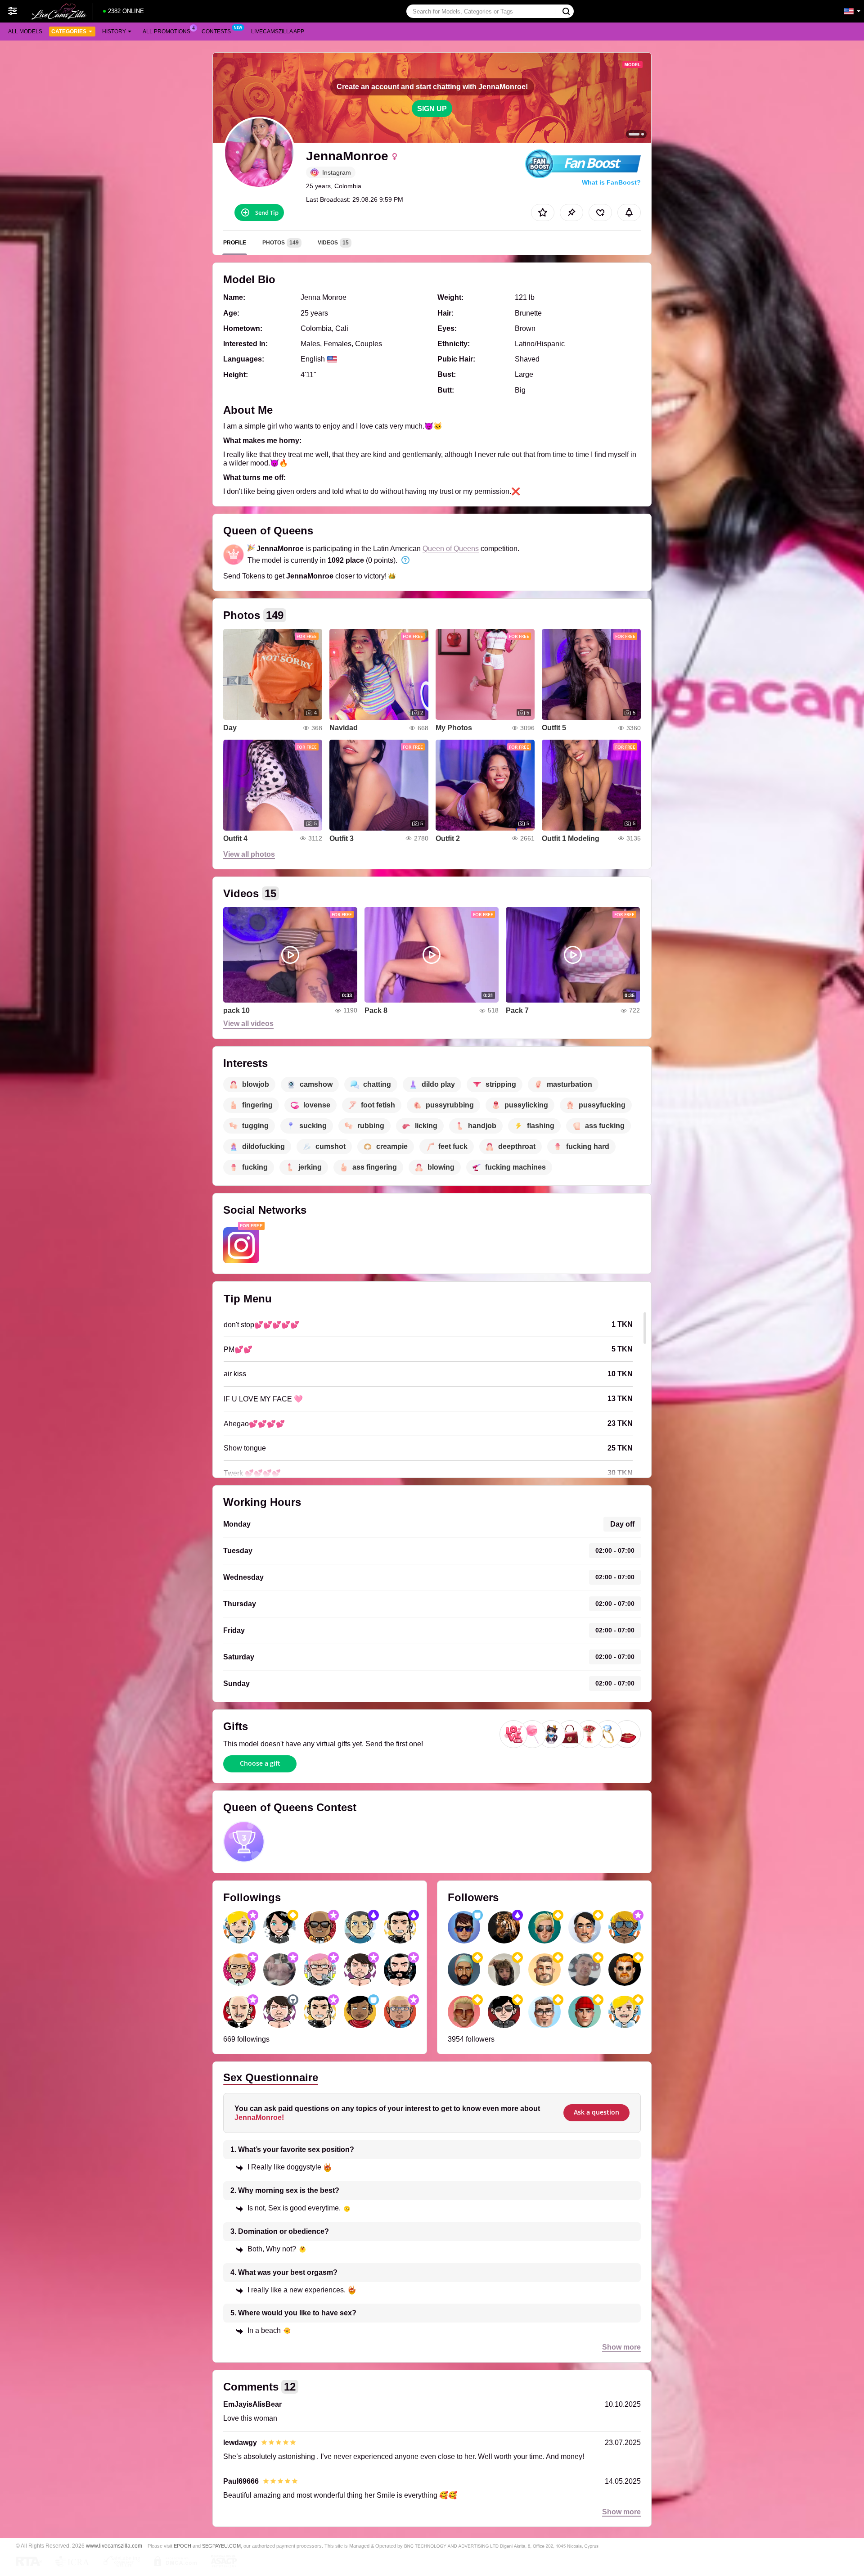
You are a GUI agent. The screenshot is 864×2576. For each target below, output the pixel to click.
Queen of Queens (451, 549)
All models (25, 32)
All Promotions (166, 32)
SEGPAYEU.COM (221, 2546)
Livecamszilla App (278, 32)
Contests (216, 32)
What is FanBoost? (611, 182)
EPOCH (182, 2546)
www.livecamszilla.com (114, 2546)
